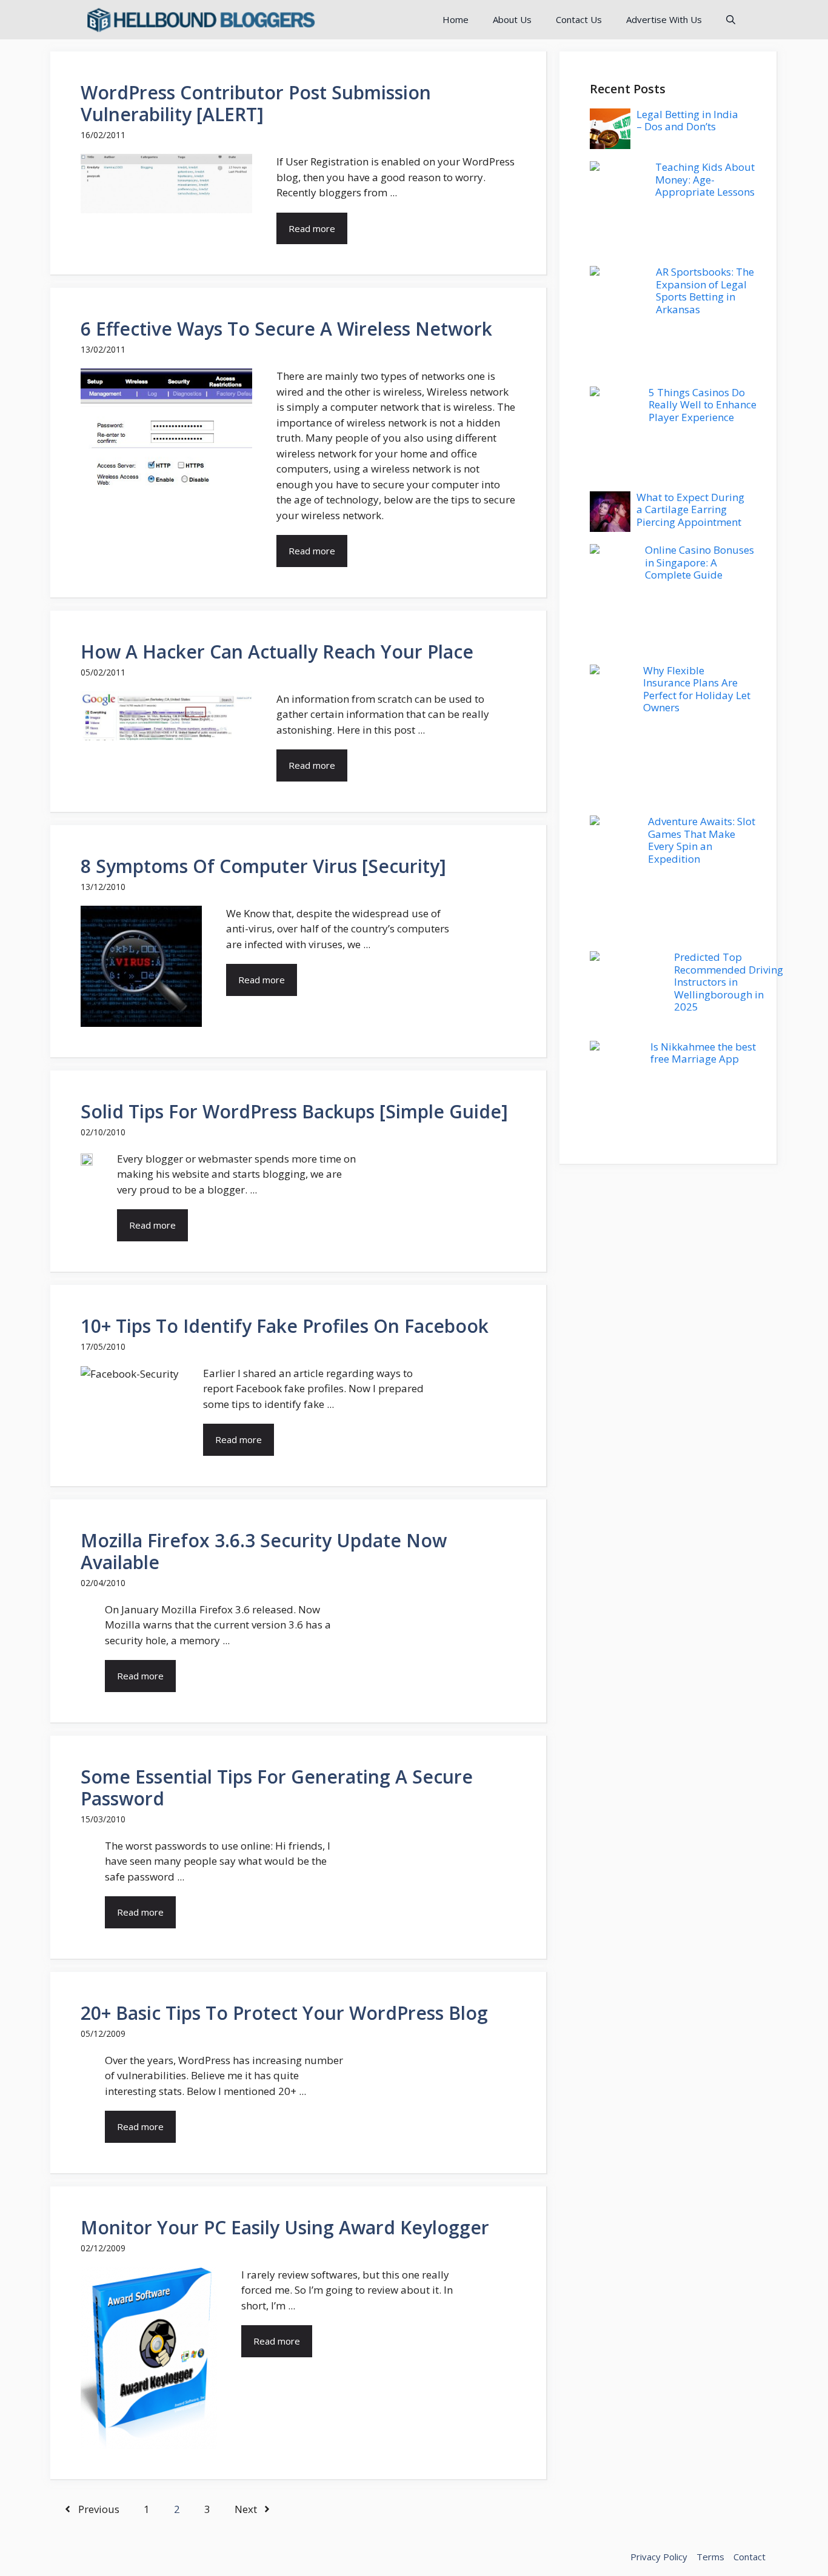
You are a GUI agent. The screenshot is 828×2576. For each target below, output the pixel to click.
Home (456, 19)
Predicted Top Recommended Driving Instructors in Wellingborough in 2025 (729, 982)
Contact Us (579, 19)
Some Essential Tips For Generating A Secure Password (277, 1788)
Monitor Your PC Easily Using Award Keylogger (285, 2227)
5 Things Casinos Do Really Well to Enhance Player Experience (703, 405)
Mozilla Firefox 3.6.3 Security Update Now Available (264, 1551)
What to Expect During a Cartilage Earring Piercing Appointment (690, 510)
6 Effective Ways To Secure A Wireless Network (286, 329)
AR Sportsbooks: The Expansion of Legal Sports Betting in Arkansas (705, 290)
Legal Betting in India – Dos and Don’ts (687, 120)
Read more (312, 228)
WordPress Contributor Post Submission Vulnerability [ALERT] (256, 103)
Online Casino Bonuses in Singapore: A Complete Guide (699, 562)
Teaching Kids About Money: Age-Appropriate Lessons (705, 179)
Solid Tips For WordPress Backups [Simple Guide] (294, 1111)
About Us (512, 19)
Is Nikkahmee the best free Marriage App (703, 1053)
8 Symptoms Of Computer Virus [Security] (263, 866)
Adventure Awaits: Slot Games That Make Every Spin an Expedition (702, 840)
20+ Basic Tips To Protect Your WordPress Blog (284, 2013)
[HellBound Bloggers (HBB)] (200, 20)
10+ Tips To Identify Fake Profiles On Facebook (285, 1326)
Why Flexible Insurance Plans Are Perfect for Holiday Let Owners (697, 689)
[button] (731, 20)
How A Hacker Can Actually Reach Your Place (277, 652)
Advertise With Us (664, 19)
